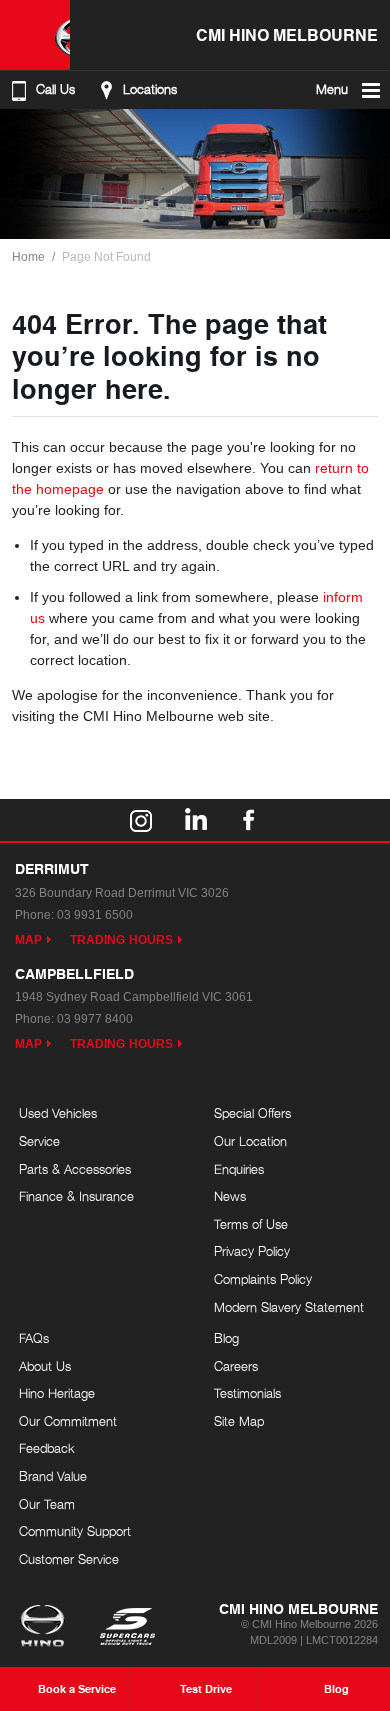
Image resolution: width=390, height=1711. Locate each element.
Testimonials (247, 1393)
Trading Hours (121, 940)
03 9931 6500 (95, 915)
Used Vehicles (58, 1113)
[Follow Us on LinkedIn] (195, 820)
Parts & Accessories (75, 1169)
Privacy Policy (252, 1251)
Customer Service (69, 1559)
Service (39, 1141)
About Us (45, 1366)
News (230, 1196)
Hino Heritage (57, 1393)
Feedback (47, 1448)
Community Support (75, 1531)
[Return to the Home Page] (46, 1628)
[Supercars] (126, 1628)
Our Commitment (68, 1421)
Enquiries (239, 1169)
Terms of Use (251, 1224)
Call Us (55, 89)
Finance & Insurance (76, 1196)
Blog (226, 1338)
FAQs (34, 1338)
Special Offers (252, 1113)
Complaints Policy (263, 1279)
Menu (332, 89)
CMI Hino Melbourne (287, 34)
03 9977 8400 (95, 1019)
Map (28, 940)
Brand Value (53, 1476)
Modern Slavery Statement (289, 1307)
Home (28, 257)
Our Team (47, 1504)
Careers (236, 1366)
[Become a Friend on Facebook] (249, 820)
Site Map (239, 1421)
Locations (150, 89)
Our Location (250, 1141)
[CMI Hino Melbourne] (35, 35)
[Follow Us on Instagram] (141, 820)
